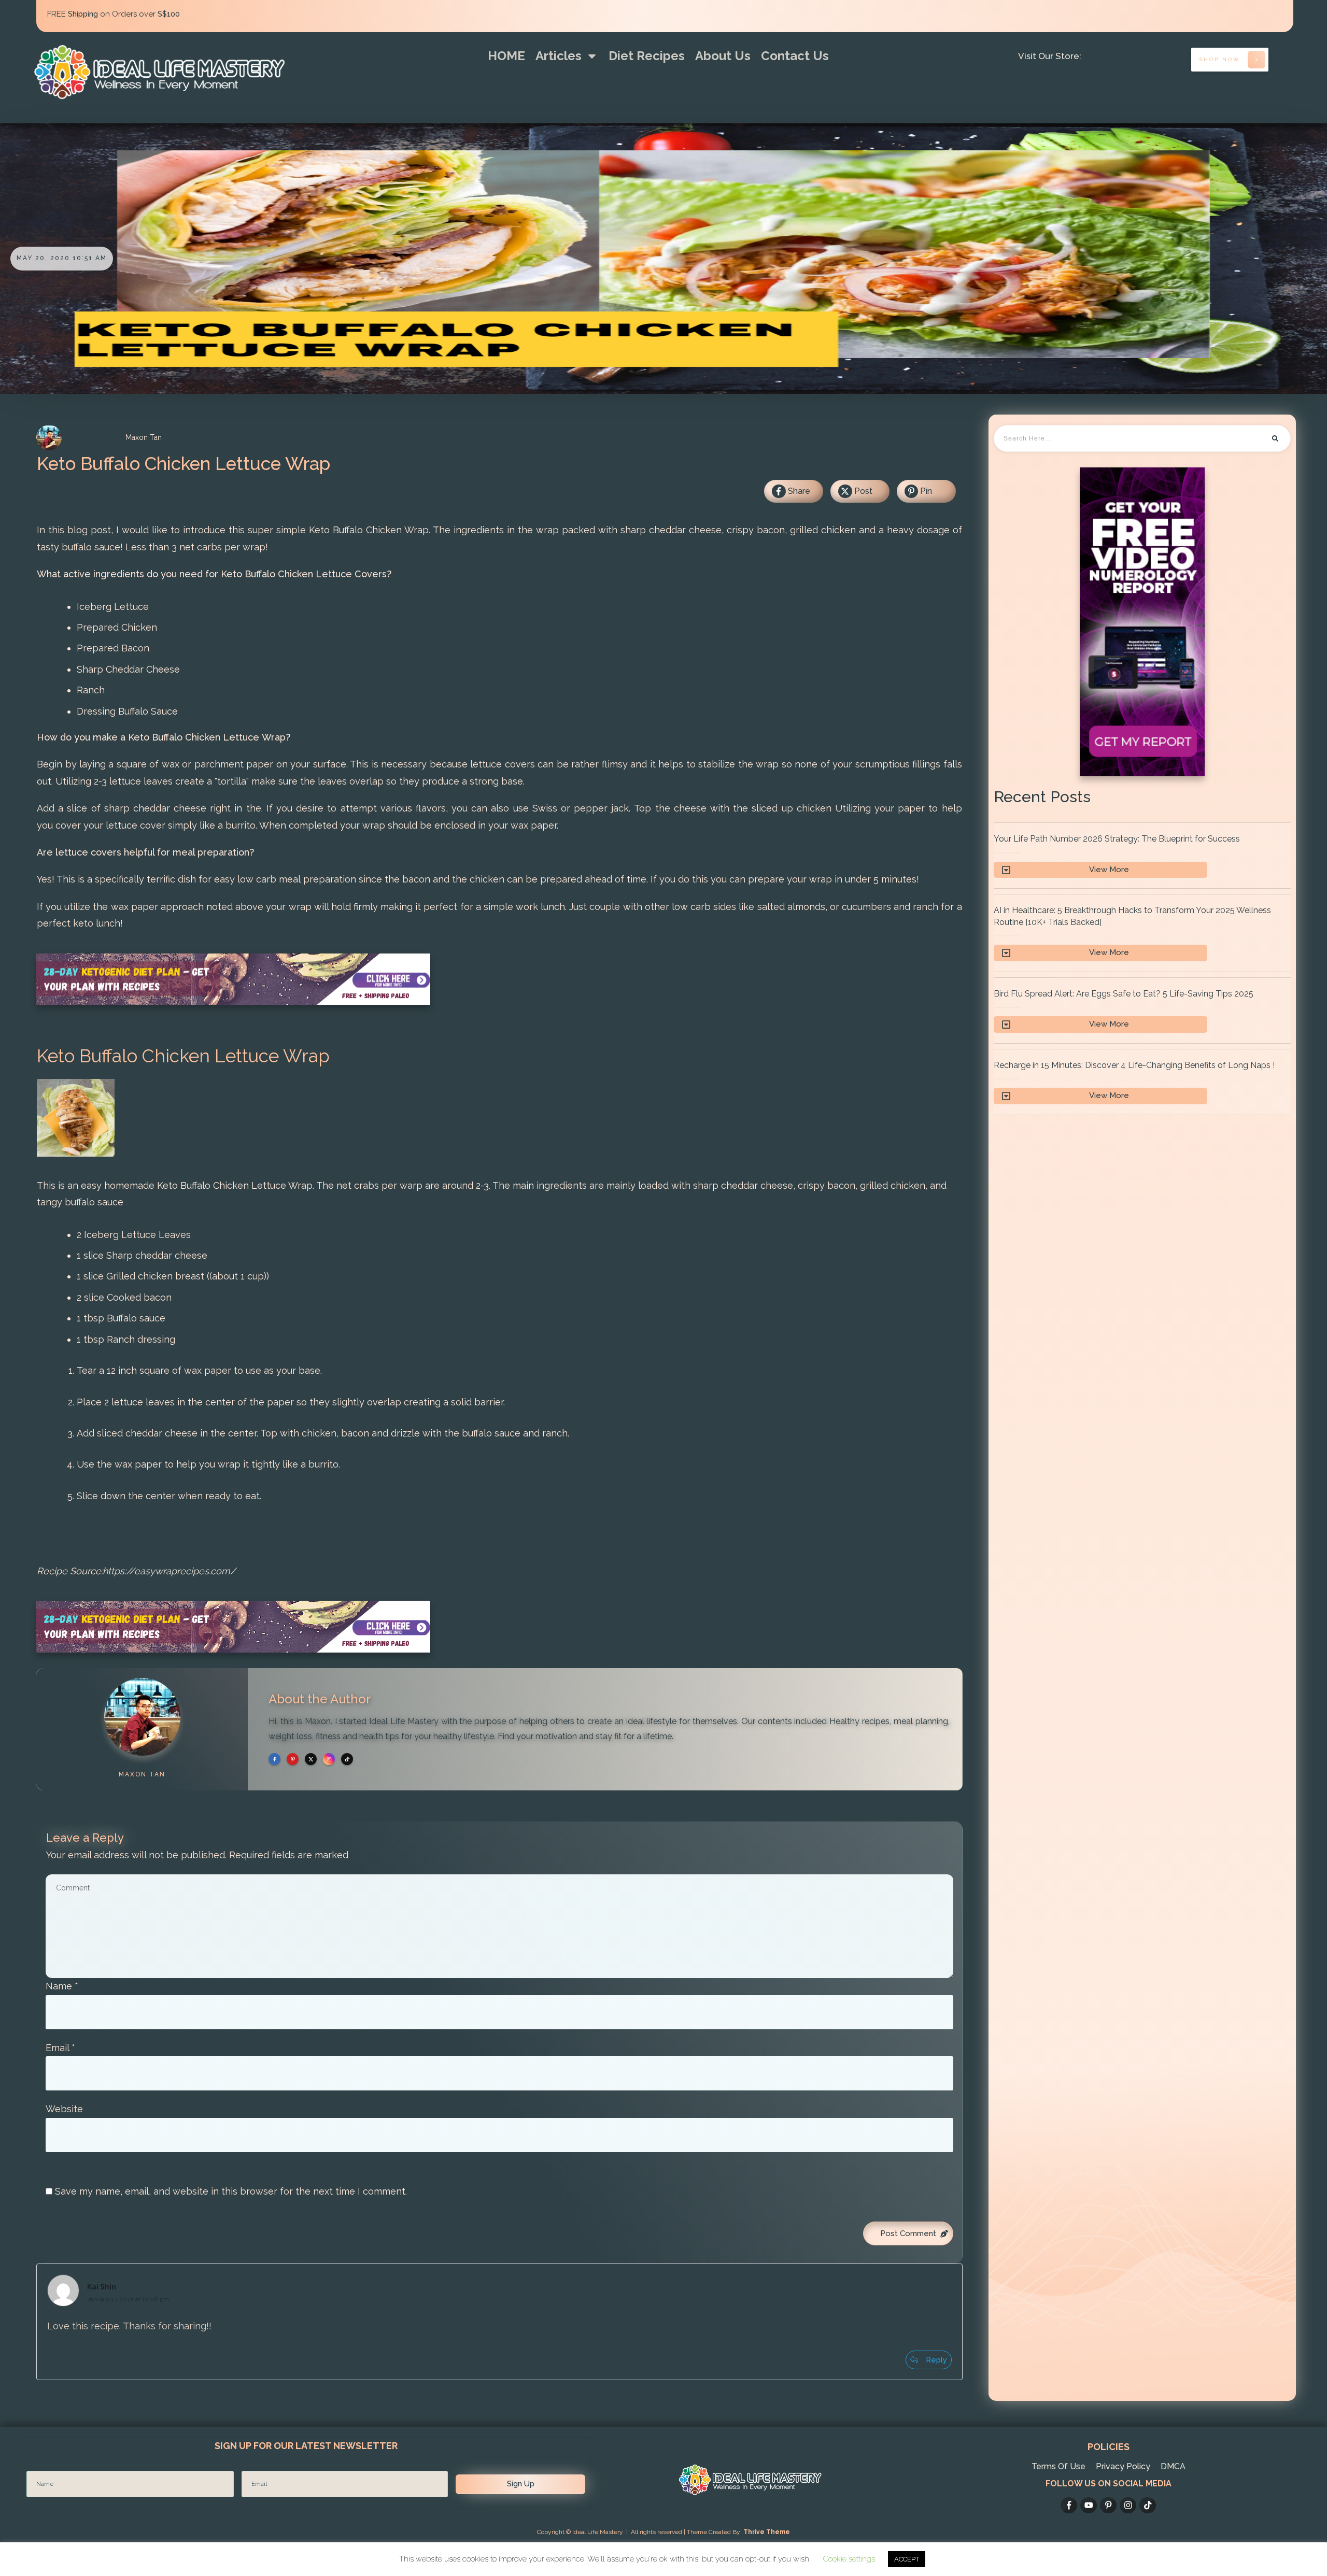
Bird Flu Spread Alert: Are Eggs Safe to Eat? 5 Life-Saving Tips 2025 (1142, 1011)
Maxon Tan (142, 1774)
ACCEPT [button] (907, 2559)
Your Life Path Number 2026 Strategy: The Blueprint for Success (1142, 856)
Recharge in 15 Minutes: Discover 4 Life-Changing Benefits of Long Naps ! (1142, 1082)
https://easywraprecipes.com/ (169, 1571)
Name (62, 1986)
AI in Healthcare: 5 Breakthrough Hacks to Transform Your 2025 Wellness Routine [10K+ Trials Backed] (1142, 933)
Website (64, 2109)
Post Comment (908, 2233)
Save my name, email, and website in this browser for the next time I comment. (231, 2191)
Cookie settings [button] (849, 2559)
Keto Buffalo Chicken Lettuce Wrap (183, 464)
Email (60, 2048)
